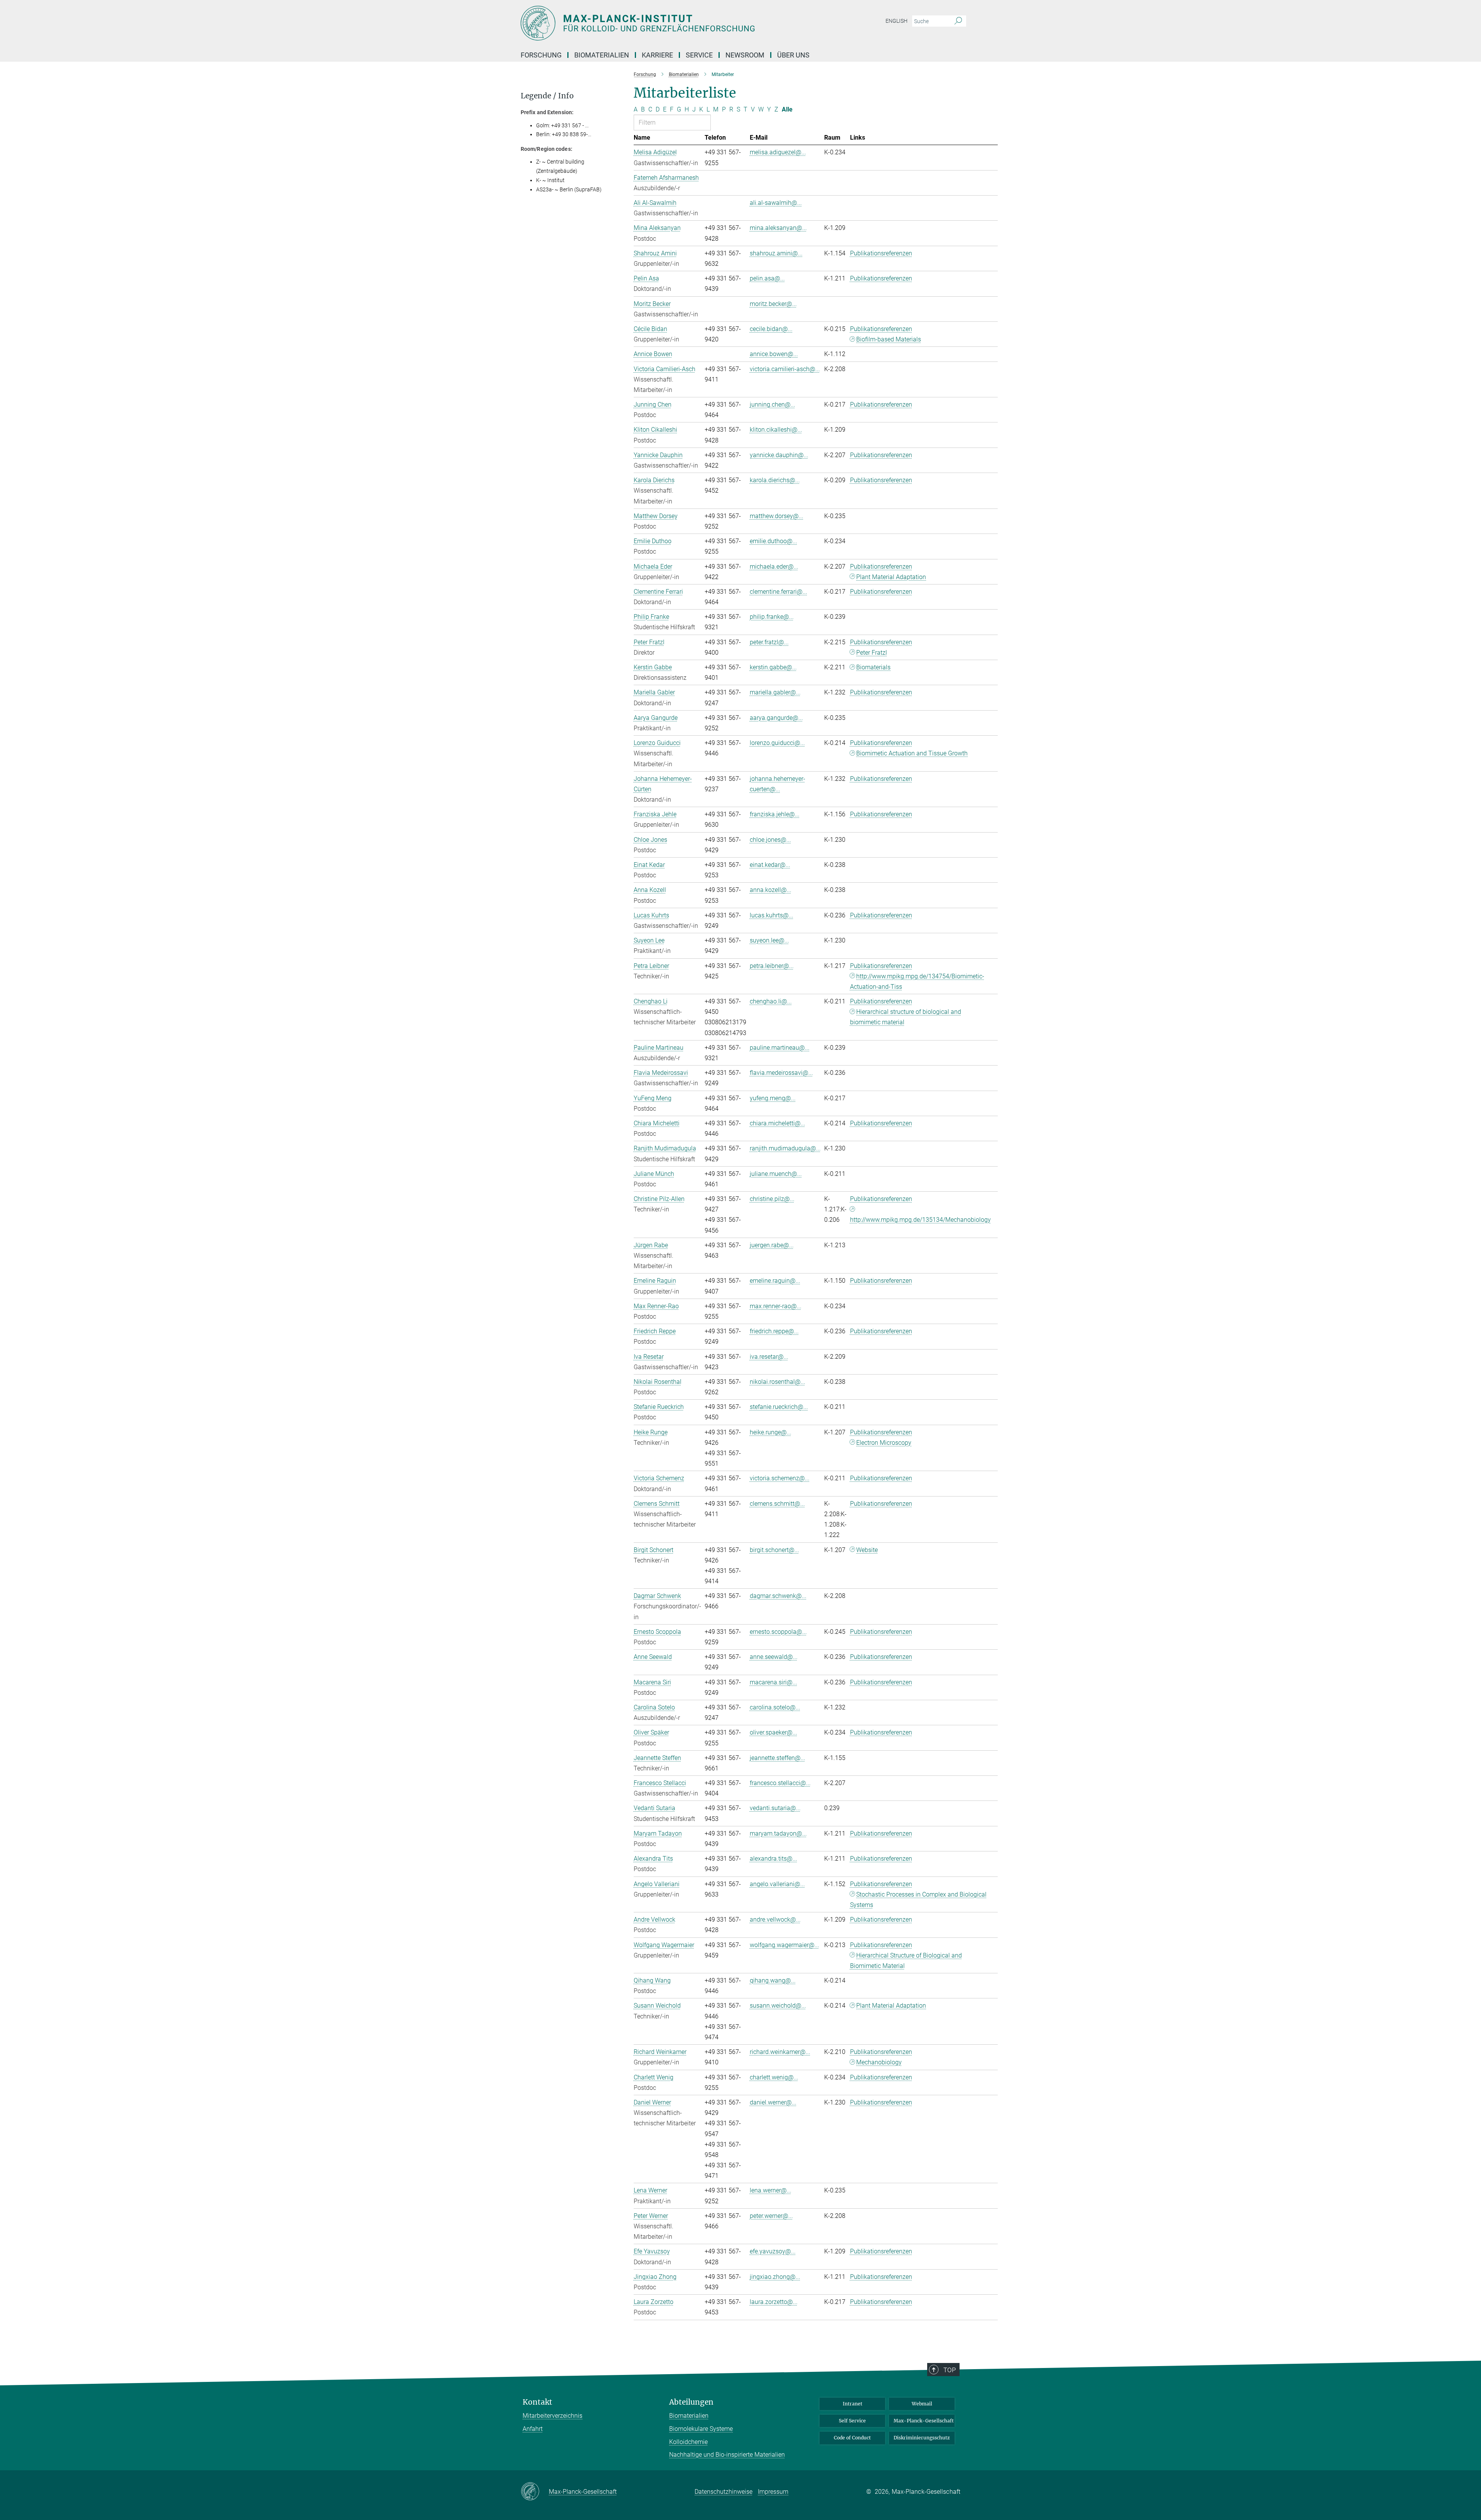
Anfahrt (533, 2429)
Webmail (922, 2404)
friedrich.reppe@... (774, 1331)
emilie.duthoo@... (773, 541)
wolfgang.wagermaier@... (784, 1945)
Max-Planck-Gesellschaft (924, 2421)
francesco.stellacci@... (780, 1783)
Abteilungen (691, 2402)
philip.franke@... (772, 617)
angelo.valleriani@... (777, 1884)
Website (867, 1550)
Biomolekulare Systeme (701, 2429)
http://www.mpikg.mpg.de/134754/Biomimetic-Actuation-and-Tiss (917, 981)
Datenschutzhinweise (724, 2492)
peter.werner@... (771, 2216)
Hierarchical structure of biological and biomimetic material (906, 1017)
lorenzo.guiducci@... (777, 743)
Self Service (852, 2421)
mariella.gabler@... (775, 692)
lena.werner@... (771, 2190)
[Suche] (958, 21)
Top (950, 2370)
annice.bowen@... (774, 354)
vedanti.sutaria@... (775, 1808)
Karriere (657, 55)
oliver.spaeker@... (773, 1732)
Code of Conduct (852, 2438)
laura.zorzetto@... (774, 2302)
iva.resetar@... (769, 1357)
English (897, 21)
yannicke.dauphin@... (779, 455)
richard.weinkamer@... (780, 2052)
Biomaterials (873, 667)
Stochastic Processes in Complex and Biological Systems (918, 1900)
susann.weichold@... (778, 2006)
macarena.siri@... (773, 1682)
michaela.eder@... (774, 567)
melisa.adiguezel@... (778, 152)
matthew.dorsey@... (777, 516)
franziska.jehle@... (775, 814)
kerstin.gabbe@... (773, 667)
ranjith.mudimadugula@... (785, 1148)
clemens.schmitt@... (777, 1504)
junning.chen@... (773, 405)
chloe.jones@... (770, 840)
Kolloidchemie (688, 2442)
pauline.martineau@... (780, 1048)
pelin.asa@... (767, 278)
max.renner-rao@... (776, 1306)
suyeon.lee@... (769, 940)
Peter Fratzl (872, 653)
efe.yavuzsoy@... (773, 2251)
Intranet (853, 2404)
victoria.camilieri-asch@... (785, 369)
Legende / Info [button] (547, 96)
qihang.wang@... (773, 1980)
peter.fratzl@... (769, 642)
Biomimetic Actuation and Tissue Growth (912, 753)
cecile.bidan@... (771, 329)
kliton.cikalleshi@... (776, 430)
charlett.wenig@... (774, 2077)
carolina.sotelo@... (775, 1707)
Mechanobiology (879, 2062)
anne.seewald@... (774, 1657)
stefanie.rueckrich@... (779, 1407)
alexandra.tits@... (773, 1859)
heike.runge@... (771, 1432)
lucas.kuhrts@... (772, 915)
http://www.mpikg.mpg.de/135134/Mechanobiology (920, 1220)
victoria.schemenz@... (780, 1478)
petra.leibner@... (772, 966)
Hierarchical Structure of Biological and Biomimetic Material (906, 1961)
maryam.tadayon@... (778, 1833)
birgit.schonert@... (774, 1550)
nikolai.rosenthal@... (778, 1382)
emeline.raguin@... (775, 1281)
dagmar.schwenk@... (778, 1596)
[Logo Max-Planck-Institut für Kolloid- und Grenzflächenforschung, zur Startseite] (665, 23)
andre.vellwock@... (775, 1920)
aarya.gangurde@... (776, 718)
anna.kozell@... (771, 890)
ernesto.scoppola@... (778, 1632)
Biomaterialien (689, 2416)
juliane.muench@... (776, 1174)
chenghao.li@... (771, 1001)
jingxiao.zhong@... (775, 2277)
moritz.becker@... (773, 304)
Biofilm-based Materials (889, 339)
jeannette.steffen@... (778, 1758)
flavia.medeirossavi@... (781, 1073)
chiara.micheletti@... (778, 1123)
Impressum (773, 2492)
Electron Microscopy (884, 1443)
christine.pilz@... (772, 1199)
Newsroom (745, 55)
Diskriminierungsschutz (922, 2438)
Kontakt (537, 2402)
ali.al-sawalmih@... (776, 203)
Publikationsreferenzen (881, 253)
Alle (787, 109)
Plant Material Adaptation (891, 577)
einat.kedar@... (770, 865)
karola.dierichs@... (775, 480)
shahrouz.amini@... (776, 253)
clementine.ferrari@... (778, 592)
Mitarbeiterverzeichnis (552, 2416)
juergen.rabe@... (772, 1245)
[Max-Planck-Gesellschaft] (535, 2492)
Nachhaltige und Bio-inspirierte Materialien (727, 2455)
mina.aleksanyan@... (778, 228)
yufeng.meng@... (773, 1098)
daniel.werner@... (773, 2102)
